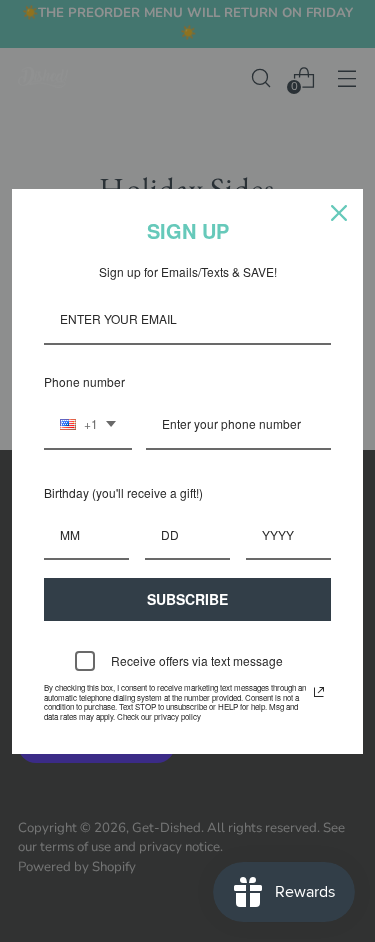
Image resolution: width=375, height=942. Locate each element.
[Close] (339, 213)
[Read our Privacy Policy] (319, 692)
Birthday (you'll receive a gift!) (123, 492)
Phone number (84, 381)
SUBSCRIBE (187, 599)
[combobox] (88, 425)
